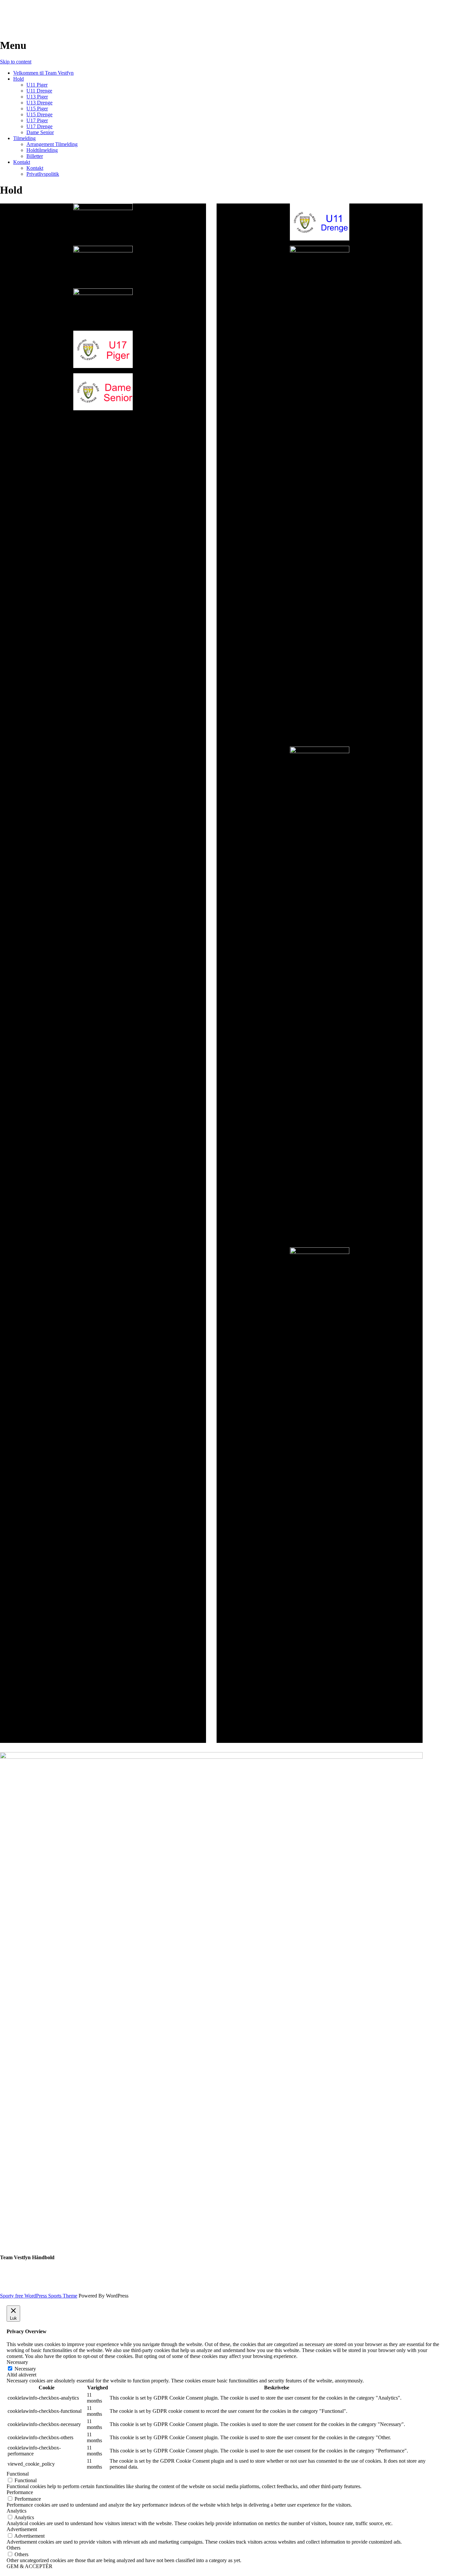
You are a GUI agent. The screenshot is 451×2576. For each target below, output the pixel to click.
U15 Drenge (39, 114)
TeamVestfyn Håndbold (53, 13)
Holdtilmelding (42, 150)
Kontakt (22, 162)
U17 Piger (37, 120)
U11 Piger (37, 85)
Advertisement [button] (22, 2529)
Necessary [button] (17, 2362)
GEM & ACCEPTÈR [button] (30, 2566)
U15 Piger (37, 109)
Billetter (35, 156)
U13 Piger (37, 97)
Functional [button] (18, 2474)
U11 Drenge (39, 91)
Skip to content (16, 62)
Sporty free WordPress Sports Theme (39, 2296)
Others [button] (14, 2548)
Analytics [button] (17, 2511)
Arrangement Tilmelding (52, 144)
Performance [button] (20, 2492)
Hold (18, 79)
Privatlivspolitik (43, 174)
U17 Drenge (39, 126)
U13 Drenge (39, 103)
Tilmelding (24, 138)
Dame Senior (40, 132)
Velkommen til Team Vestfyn (43, 73)
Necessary (25, 2369)
